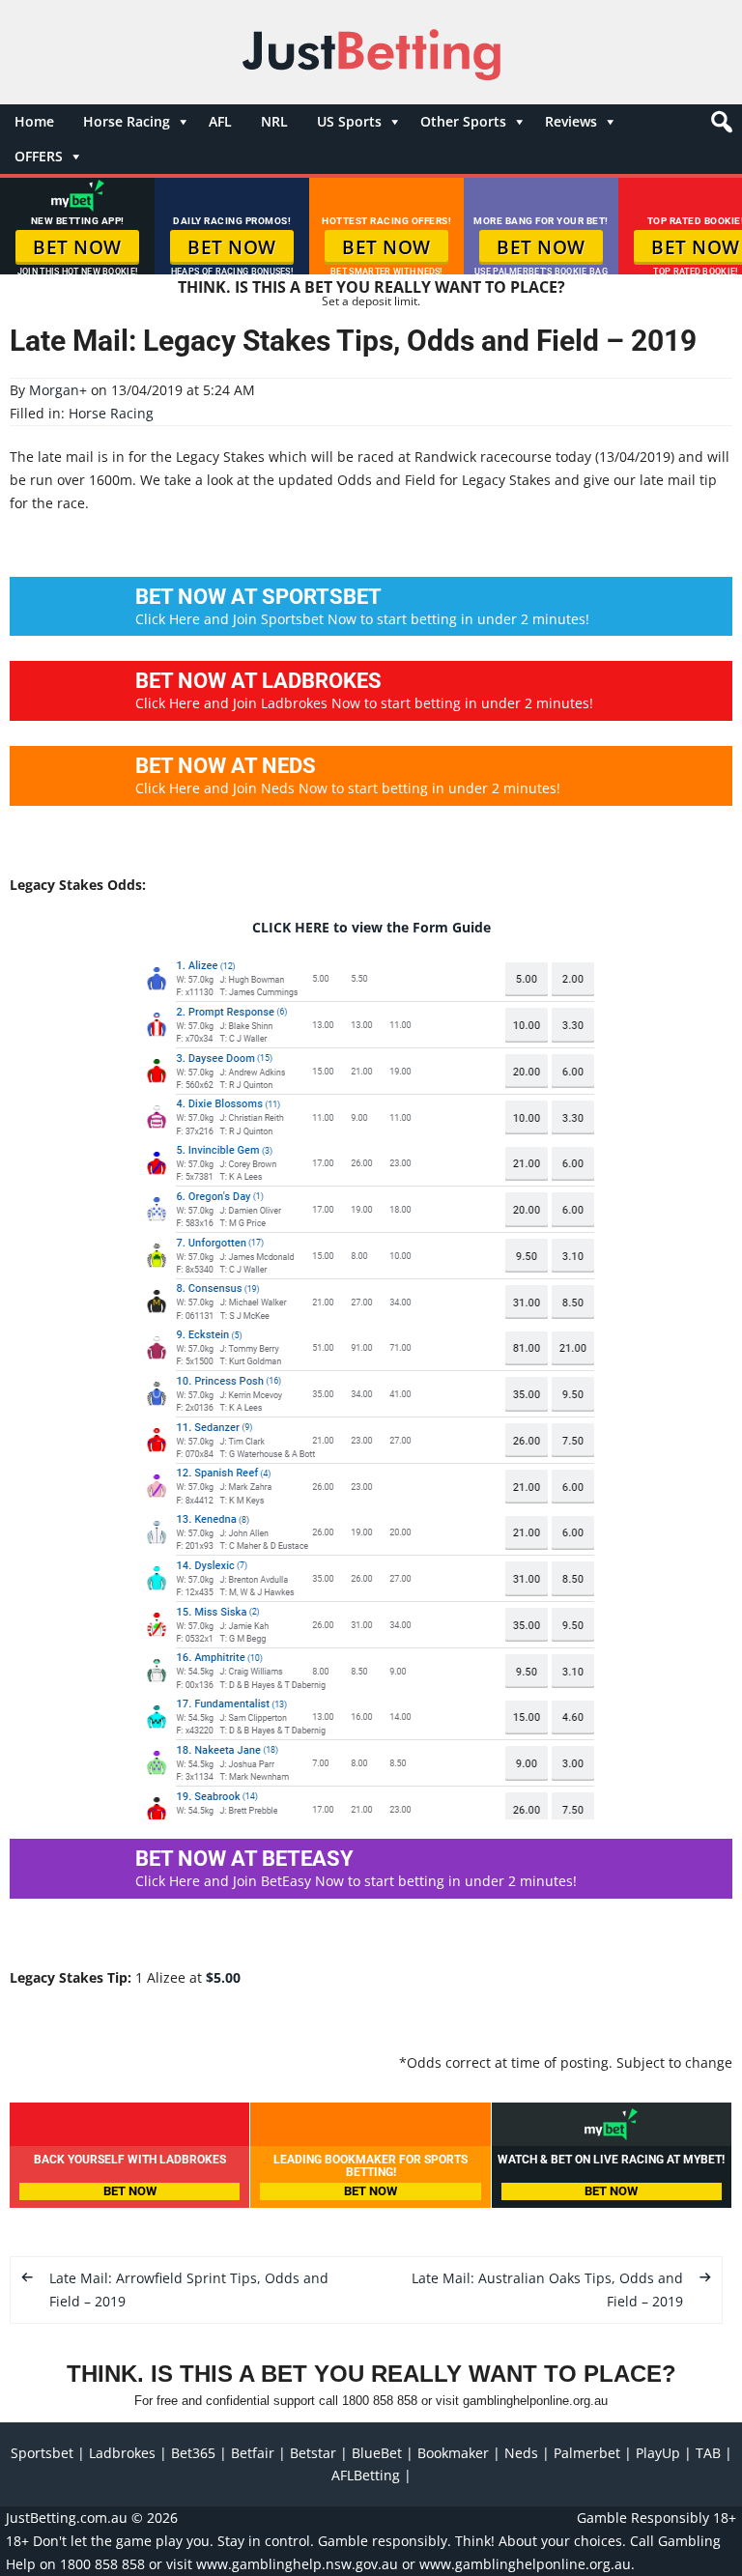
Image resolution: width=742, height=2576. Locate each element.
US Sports (349, 121)
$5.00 (223, 1977)
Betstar (313, 2453)
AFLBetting (366, 2475)
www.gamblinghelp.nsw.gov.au (297, 2564)
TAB (708, 2453)
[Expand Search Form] (719, 127)
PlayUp (658, 2453)
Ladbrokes (122, 2453)
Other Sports (463, 121)
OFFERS (39, 156)
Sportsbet (42, 2453)
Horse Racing (127, 121)
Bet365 (193, 2453)
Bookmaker (453, 2453)
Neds (521, 2453)
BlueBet (377, 2453)
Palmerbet (587, 2453)
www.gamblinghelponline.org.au (525, 2564)
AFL (220, 121)
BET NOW (77, 247)
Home (34, 121)
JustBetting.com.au (67, 2518)
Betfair (253, 2453)
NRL (274, 121)
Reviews (571, 121)
